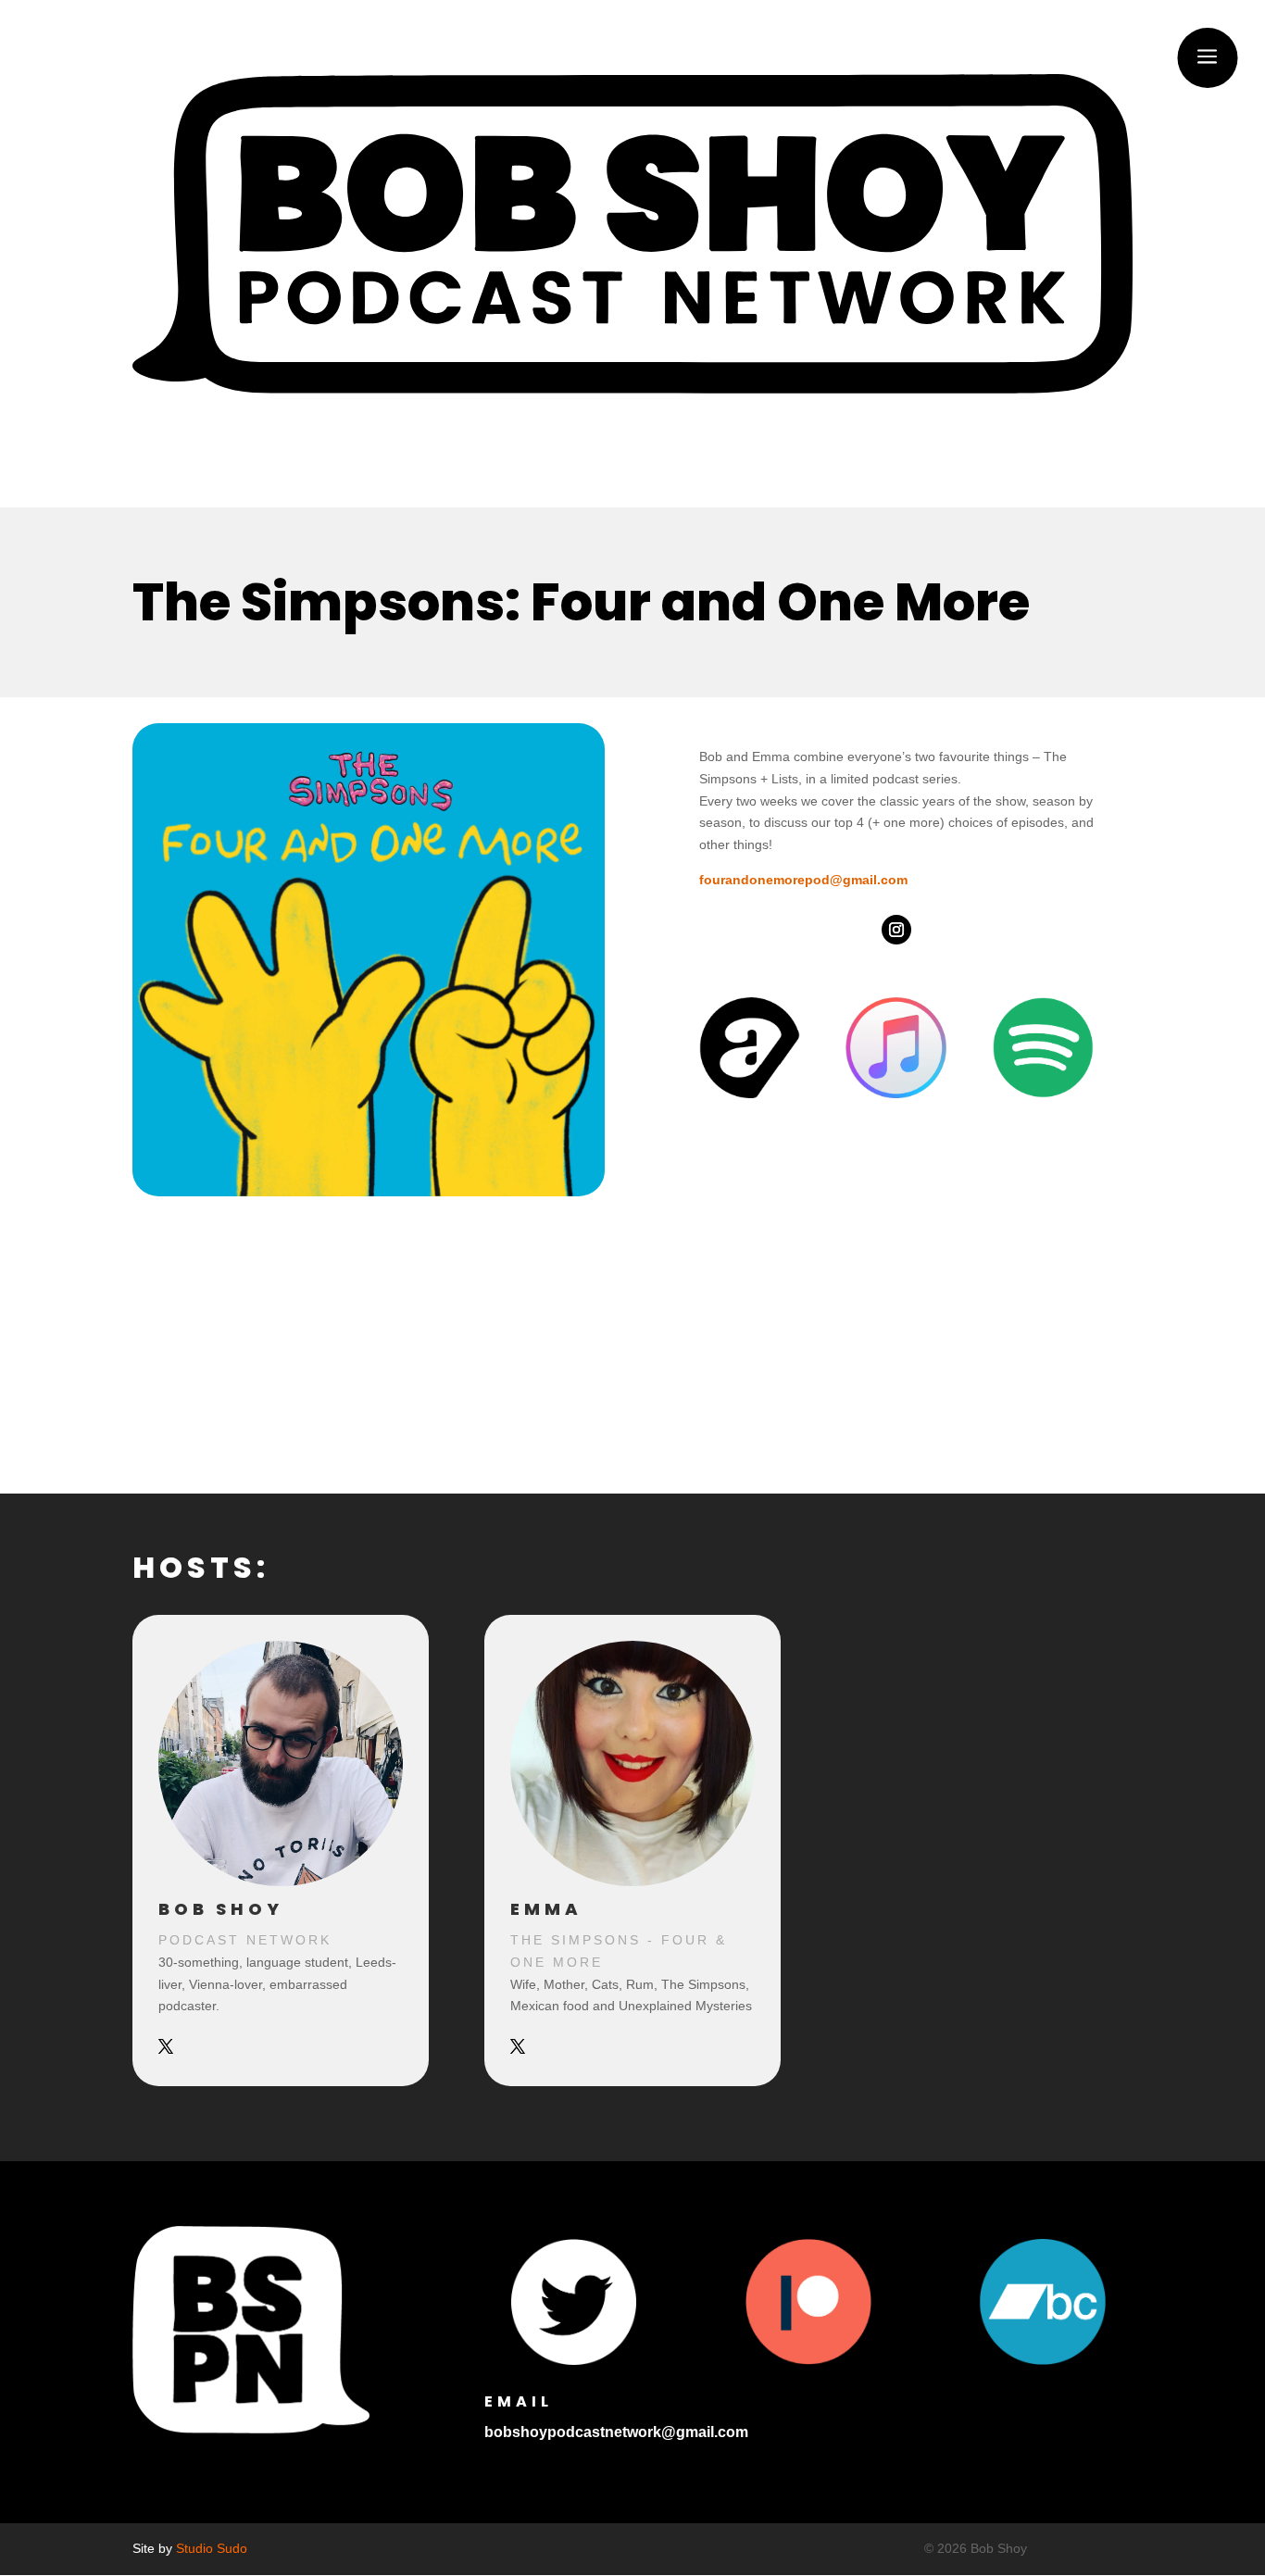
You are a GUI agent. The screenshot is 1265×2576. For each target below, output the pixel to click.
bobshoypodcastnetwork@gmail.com (616, 2432)
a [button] (1207, 58)
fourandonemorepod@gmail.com (803, 880)
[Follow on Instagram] (896, 930)
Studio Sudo (212, 2548)
